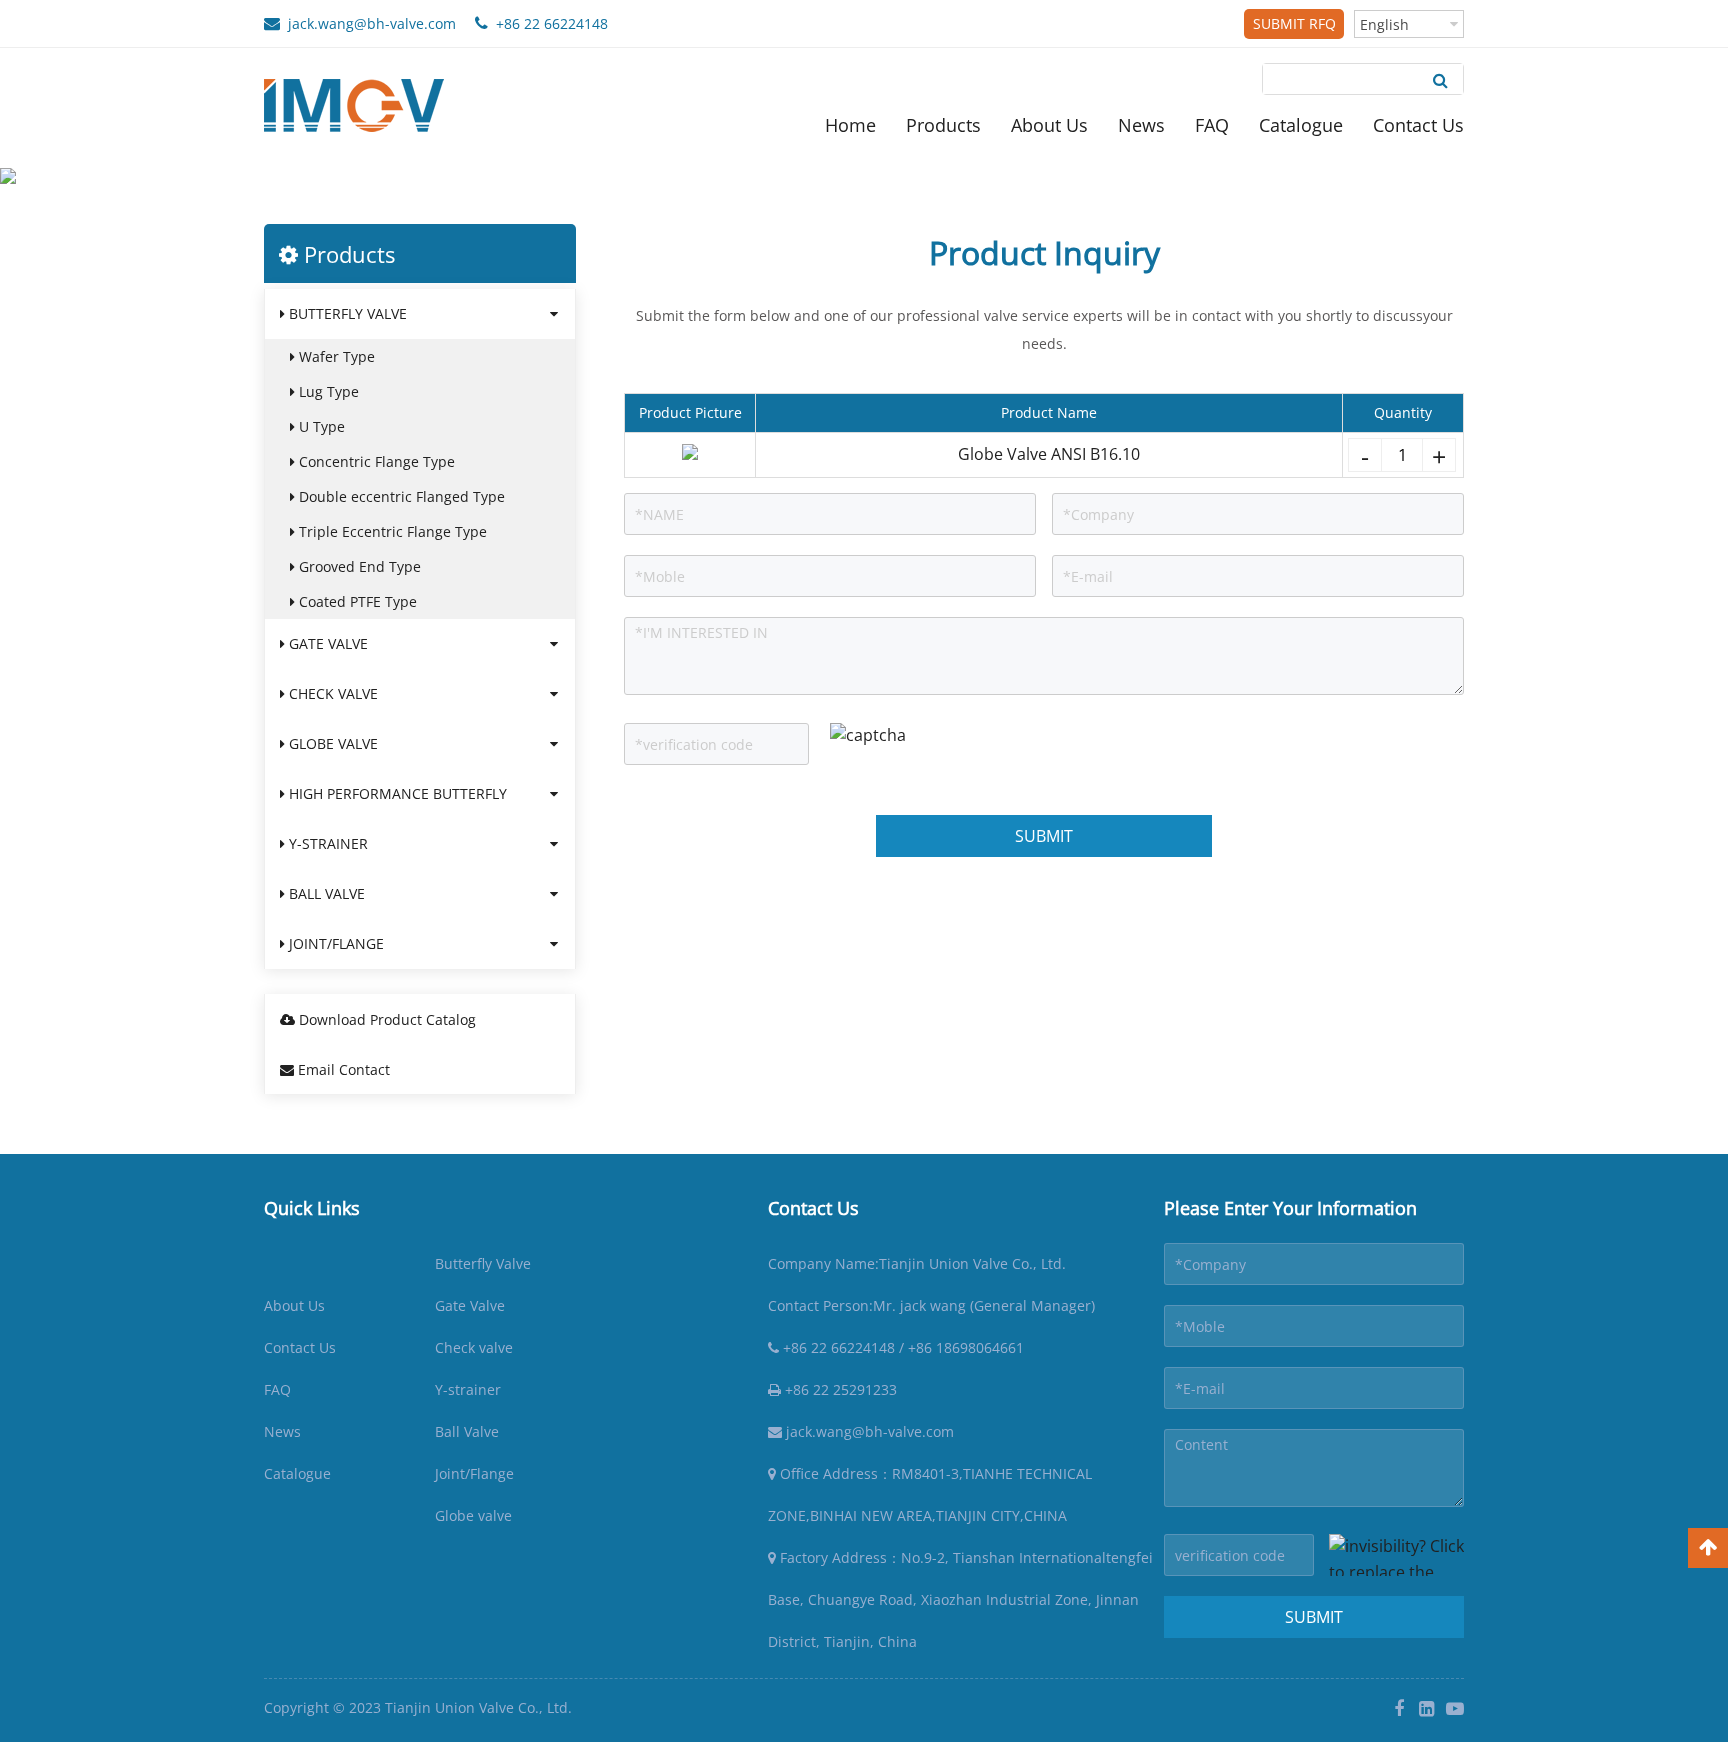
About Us (1049, 125)
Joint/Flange (474, 1473)
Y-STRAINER (326, 843)
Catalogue (1301, 125)
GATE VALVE (326, 643)
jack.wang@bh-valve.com (368, 23)
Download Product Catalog (385, 1019)
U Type (320, 426)
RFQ (332, 208)
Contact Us (1418, 125)
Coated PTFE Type (356, 601)
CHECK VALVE (331, 693)
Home (850, 125)
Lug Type (327, 391)
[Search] (1440, 79)
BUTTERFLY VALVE (346, 313)
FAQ (1212, 125)
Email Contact (342, 1069)
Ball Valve (467, 1431)
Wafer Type (335, 356)
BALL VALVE (325, 893)
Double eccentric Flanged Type (400, 496)
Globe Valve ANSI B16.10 (1049, 454)
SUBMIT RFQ (1294, 23)
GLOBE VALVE (331, 743)
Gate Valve (470, 1305)
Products (943, 125)
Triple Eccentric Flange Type (391, 531)
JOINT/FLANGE (334, 943)
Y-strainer (468, 1389)
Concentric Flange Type (375, 461)
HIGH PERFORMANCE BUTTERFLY (396, 793)
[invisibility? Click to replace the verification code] (1396, 1555)
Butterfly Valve (483, 1263)
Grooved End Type (358, 566)
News (1141, 125)
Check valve (474, 1347)
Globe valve (473, 1515)
